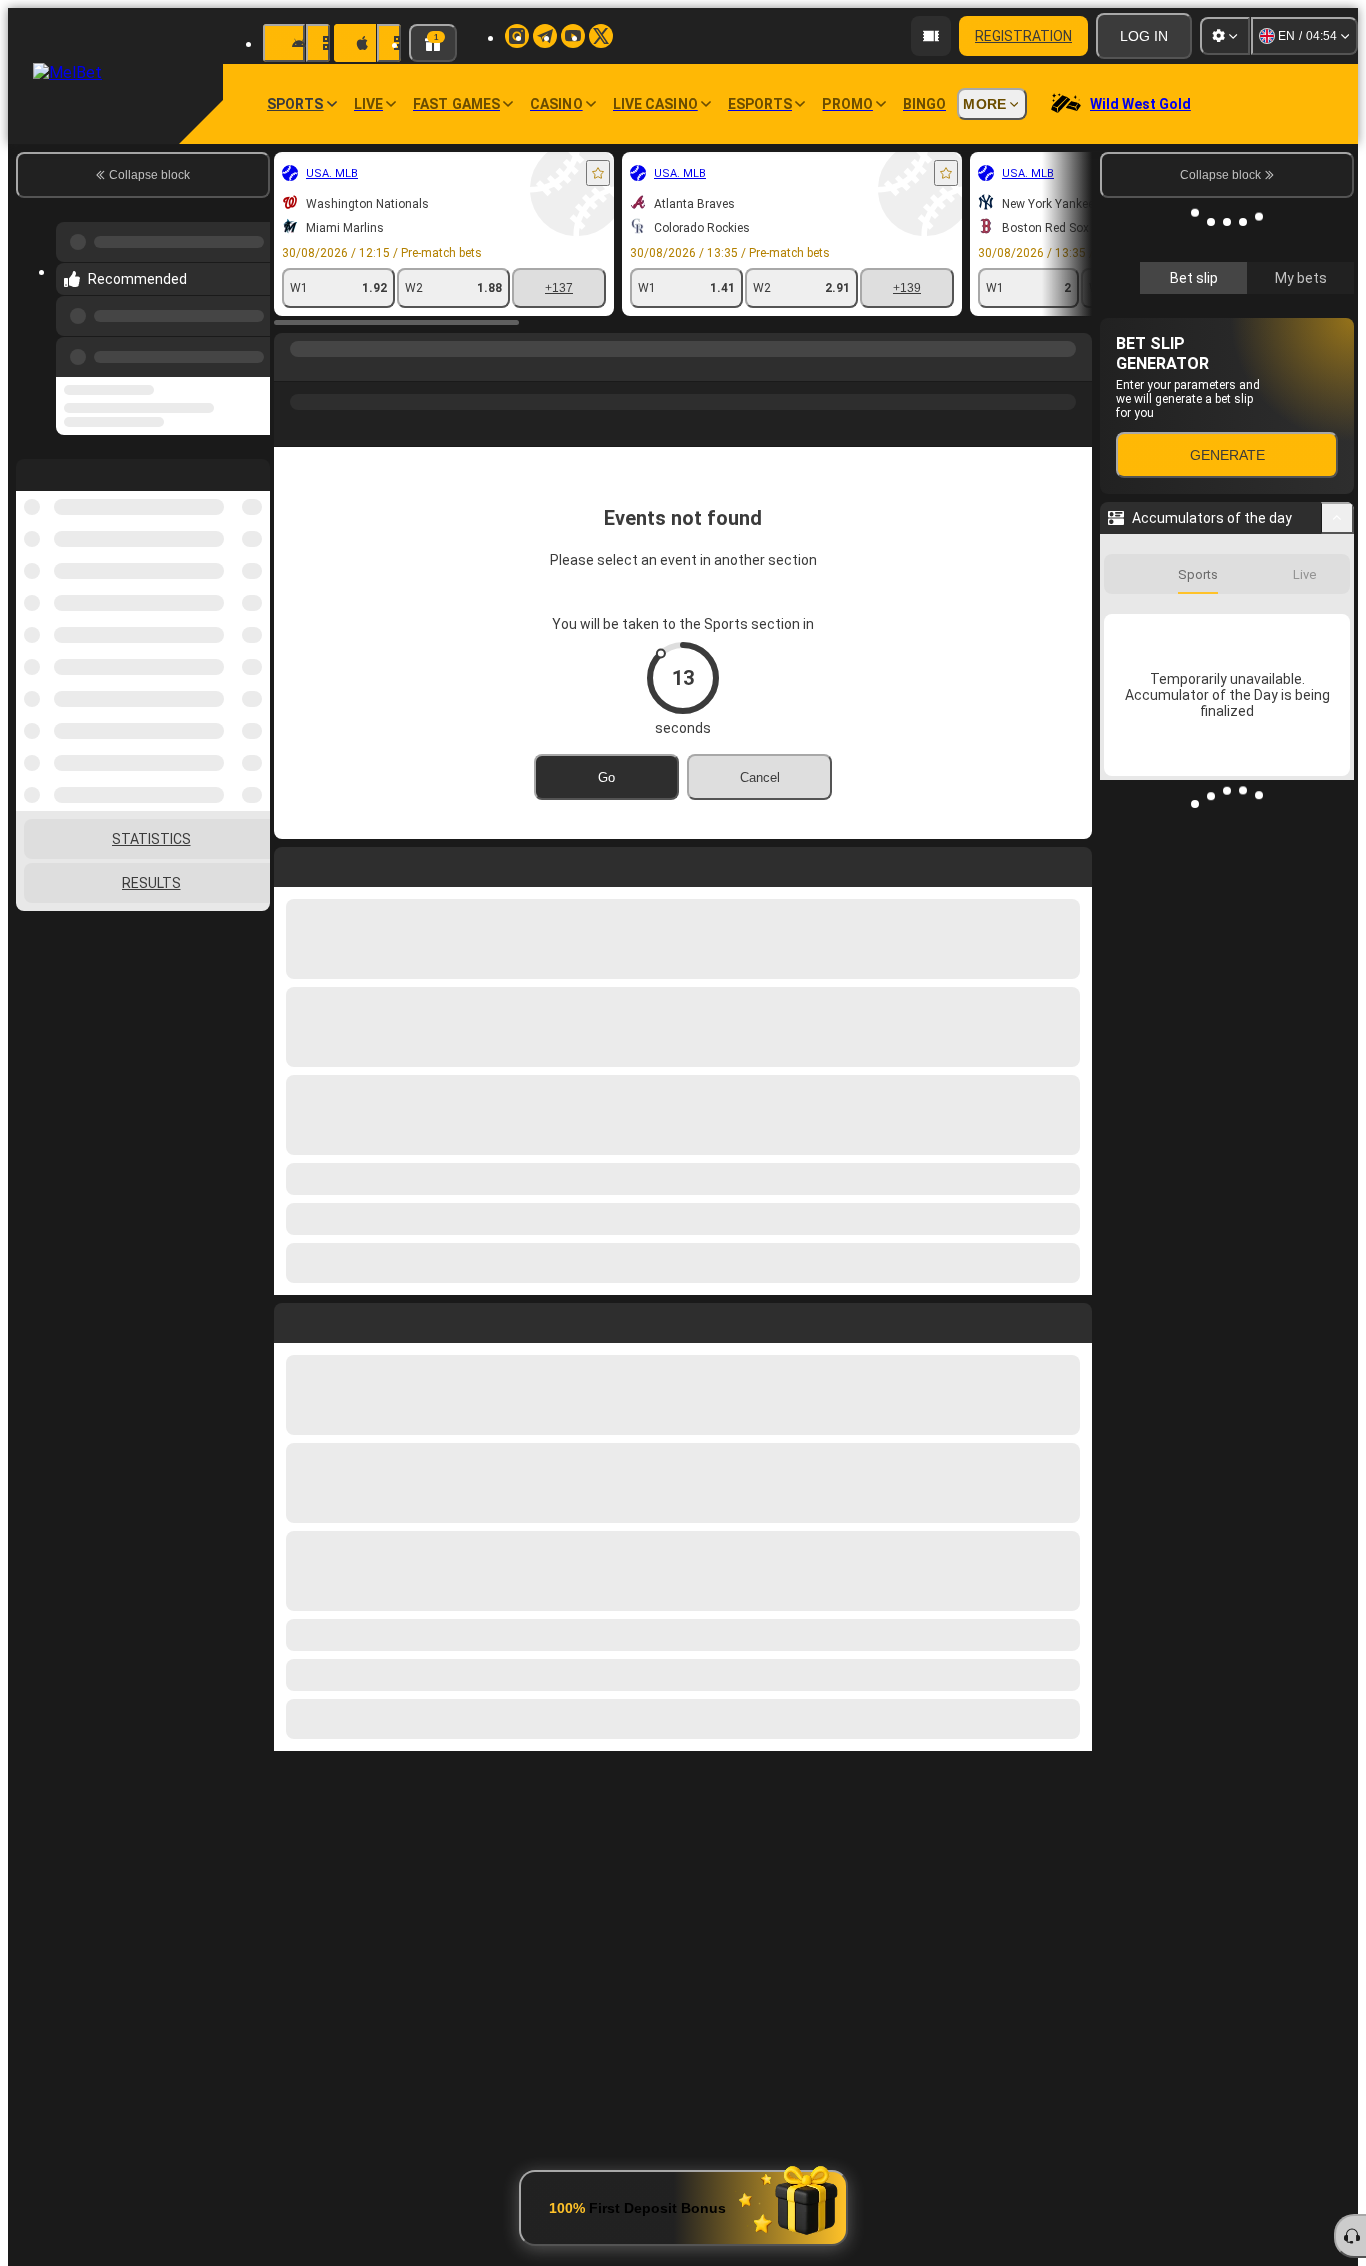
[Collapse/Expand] (1337, 518)
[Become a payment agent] (931, 36)
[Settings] (1225, 36)
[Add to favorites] (598, 173)
